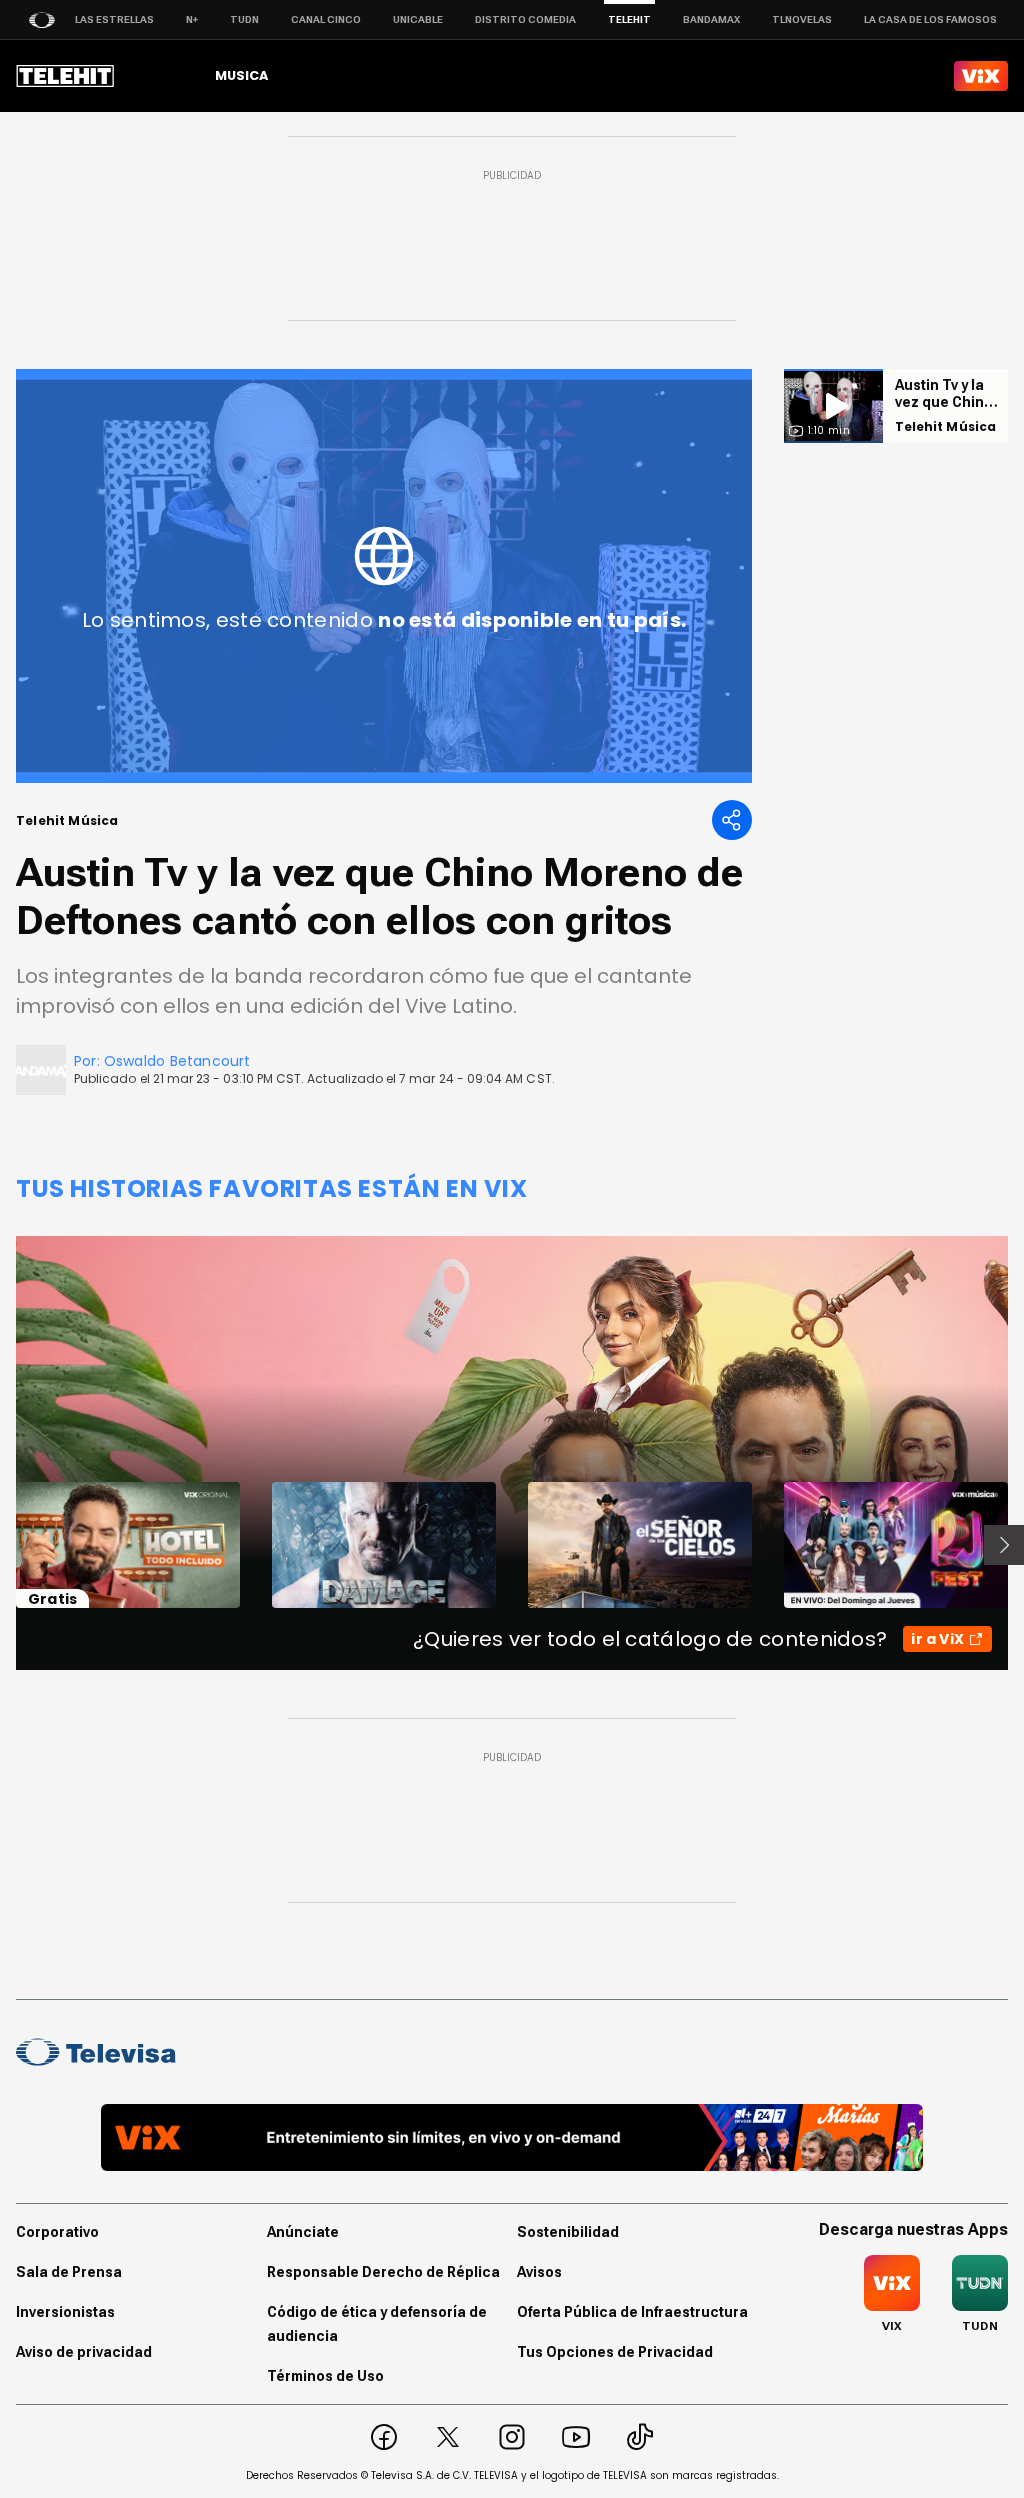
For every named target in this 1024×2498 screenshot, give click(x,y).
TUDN (244, 19)
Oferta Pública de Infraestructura (632, 2312)
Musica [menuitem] (241, 75)
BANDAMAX (711, 19)
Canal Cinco (326, 19)
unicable (418, 19)
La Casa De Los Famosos (930, 19)
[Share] (732, 820)
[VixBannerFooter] (511, 2137)
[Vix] (981, 76)
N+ (192, 19)
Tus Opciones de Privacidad (615, 2352)
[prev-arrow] (3, 1545)
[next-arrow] (1004, 1545)
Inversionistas (65, 2312)
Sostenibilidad (568, 2232)
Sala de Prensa (69, 2272)
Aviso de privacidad (84, 2352)
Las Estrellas (114, 19)
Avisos (539, 2272)
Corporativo (57, 2232)
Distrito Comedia (525, 19)
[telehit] (65, 76)
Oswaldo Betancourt (177, 1061)
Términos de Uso (325, 2376)
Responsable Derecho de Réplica (383, 2272)
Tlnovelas (802, 19)
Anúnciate (303, 2232)
